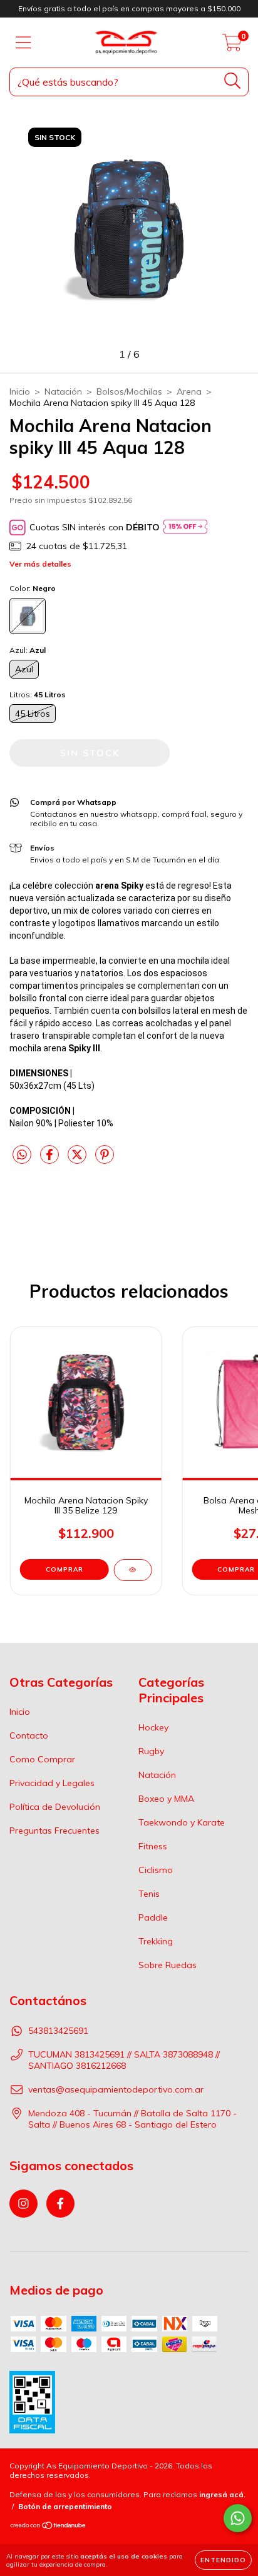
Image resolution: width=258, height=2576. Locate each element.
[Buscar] (233, 81)
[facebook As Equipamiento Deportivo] (60, 2204)
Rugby (151, 1751)
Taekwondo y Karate (182, 1822)
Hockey (153, 1727)
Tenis (149, 1894)
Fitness (153, 1846)
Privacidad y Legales (52, 1783)
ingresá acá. (222, 2494)
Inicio (20, 391)
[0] (232, 46)
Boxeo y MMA (166, 1799)
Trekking (156, 1941)
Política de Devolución (55, 1807)
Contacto (29, 1735)
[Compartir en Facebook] (51, 1160)
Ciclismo (156, 1870)
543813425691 (58, 2031)
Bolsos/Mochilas (129, 391)
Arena (189, 391)
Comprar (64, 1569)
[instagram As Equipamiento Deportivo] (23, 2204)
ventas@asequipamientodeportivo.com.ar (116, 2089)
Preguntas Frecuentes (54, 1831)
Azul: (28, 650)
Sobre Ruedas (168, 1965)
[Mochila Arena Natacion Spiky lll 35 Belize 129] (132, 1570)
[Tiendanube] (49, 2527)
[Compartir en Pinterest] (105, 1160)
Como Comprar (42, 1759)
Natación (63, 391)
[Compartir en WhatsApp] (22, 1155)
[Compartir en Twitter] (78, 1160)
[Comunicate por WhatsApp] (238, 2518)
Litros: (38, 695)
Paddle (153, 1917)
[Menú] (23, 43)
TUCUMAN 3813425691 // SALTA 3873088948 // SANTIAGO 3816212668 (124, 2060)
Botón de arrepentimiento (65, 2506)
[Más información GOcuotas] (185, 528)
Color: (33, 588)
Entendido (223, 2560)
